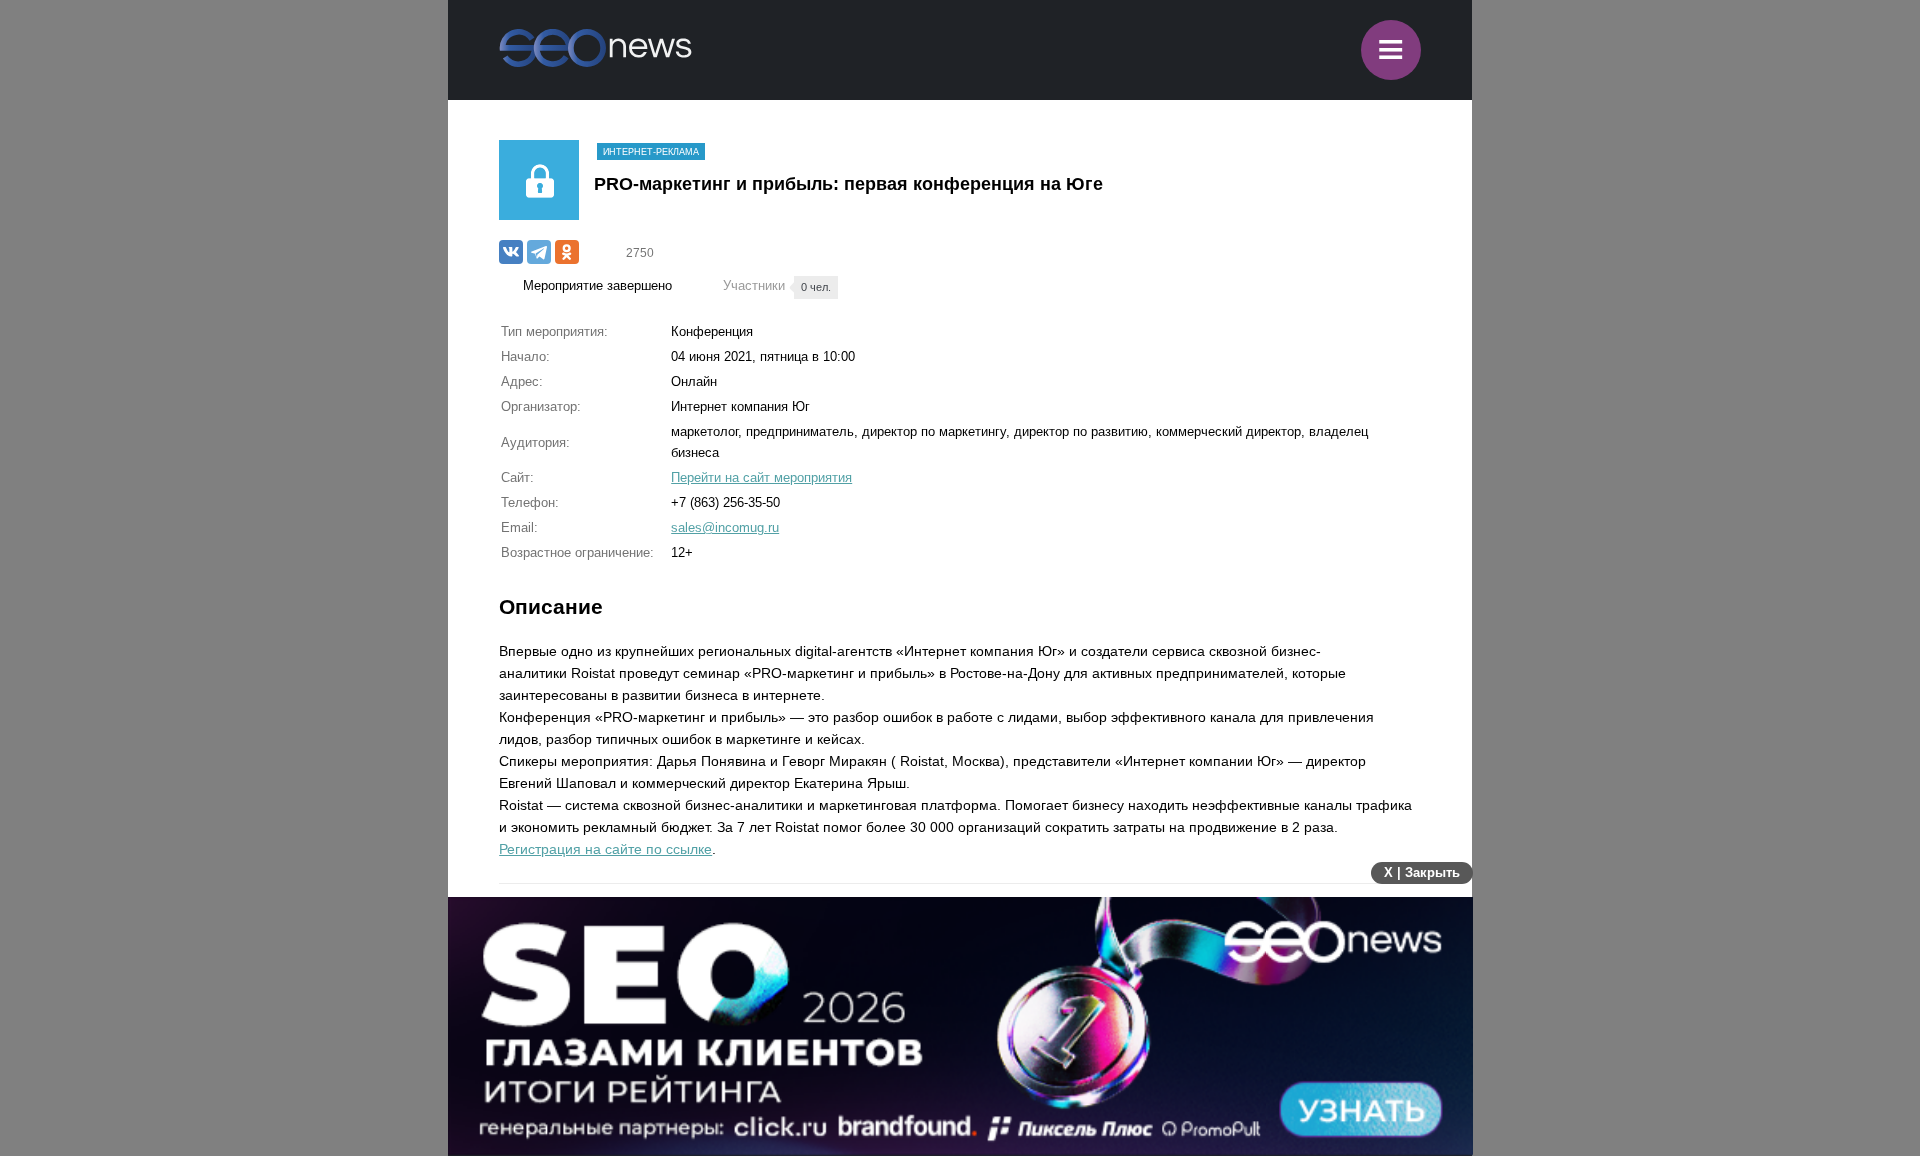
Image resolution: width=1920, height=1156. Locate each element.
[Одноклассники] (567, 252)
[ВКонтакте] (511, 252)
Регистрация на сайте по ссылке (605, 849)
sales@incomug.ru (725, 527)
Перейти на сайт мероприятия (761, 477)
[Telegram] (539, 252)
